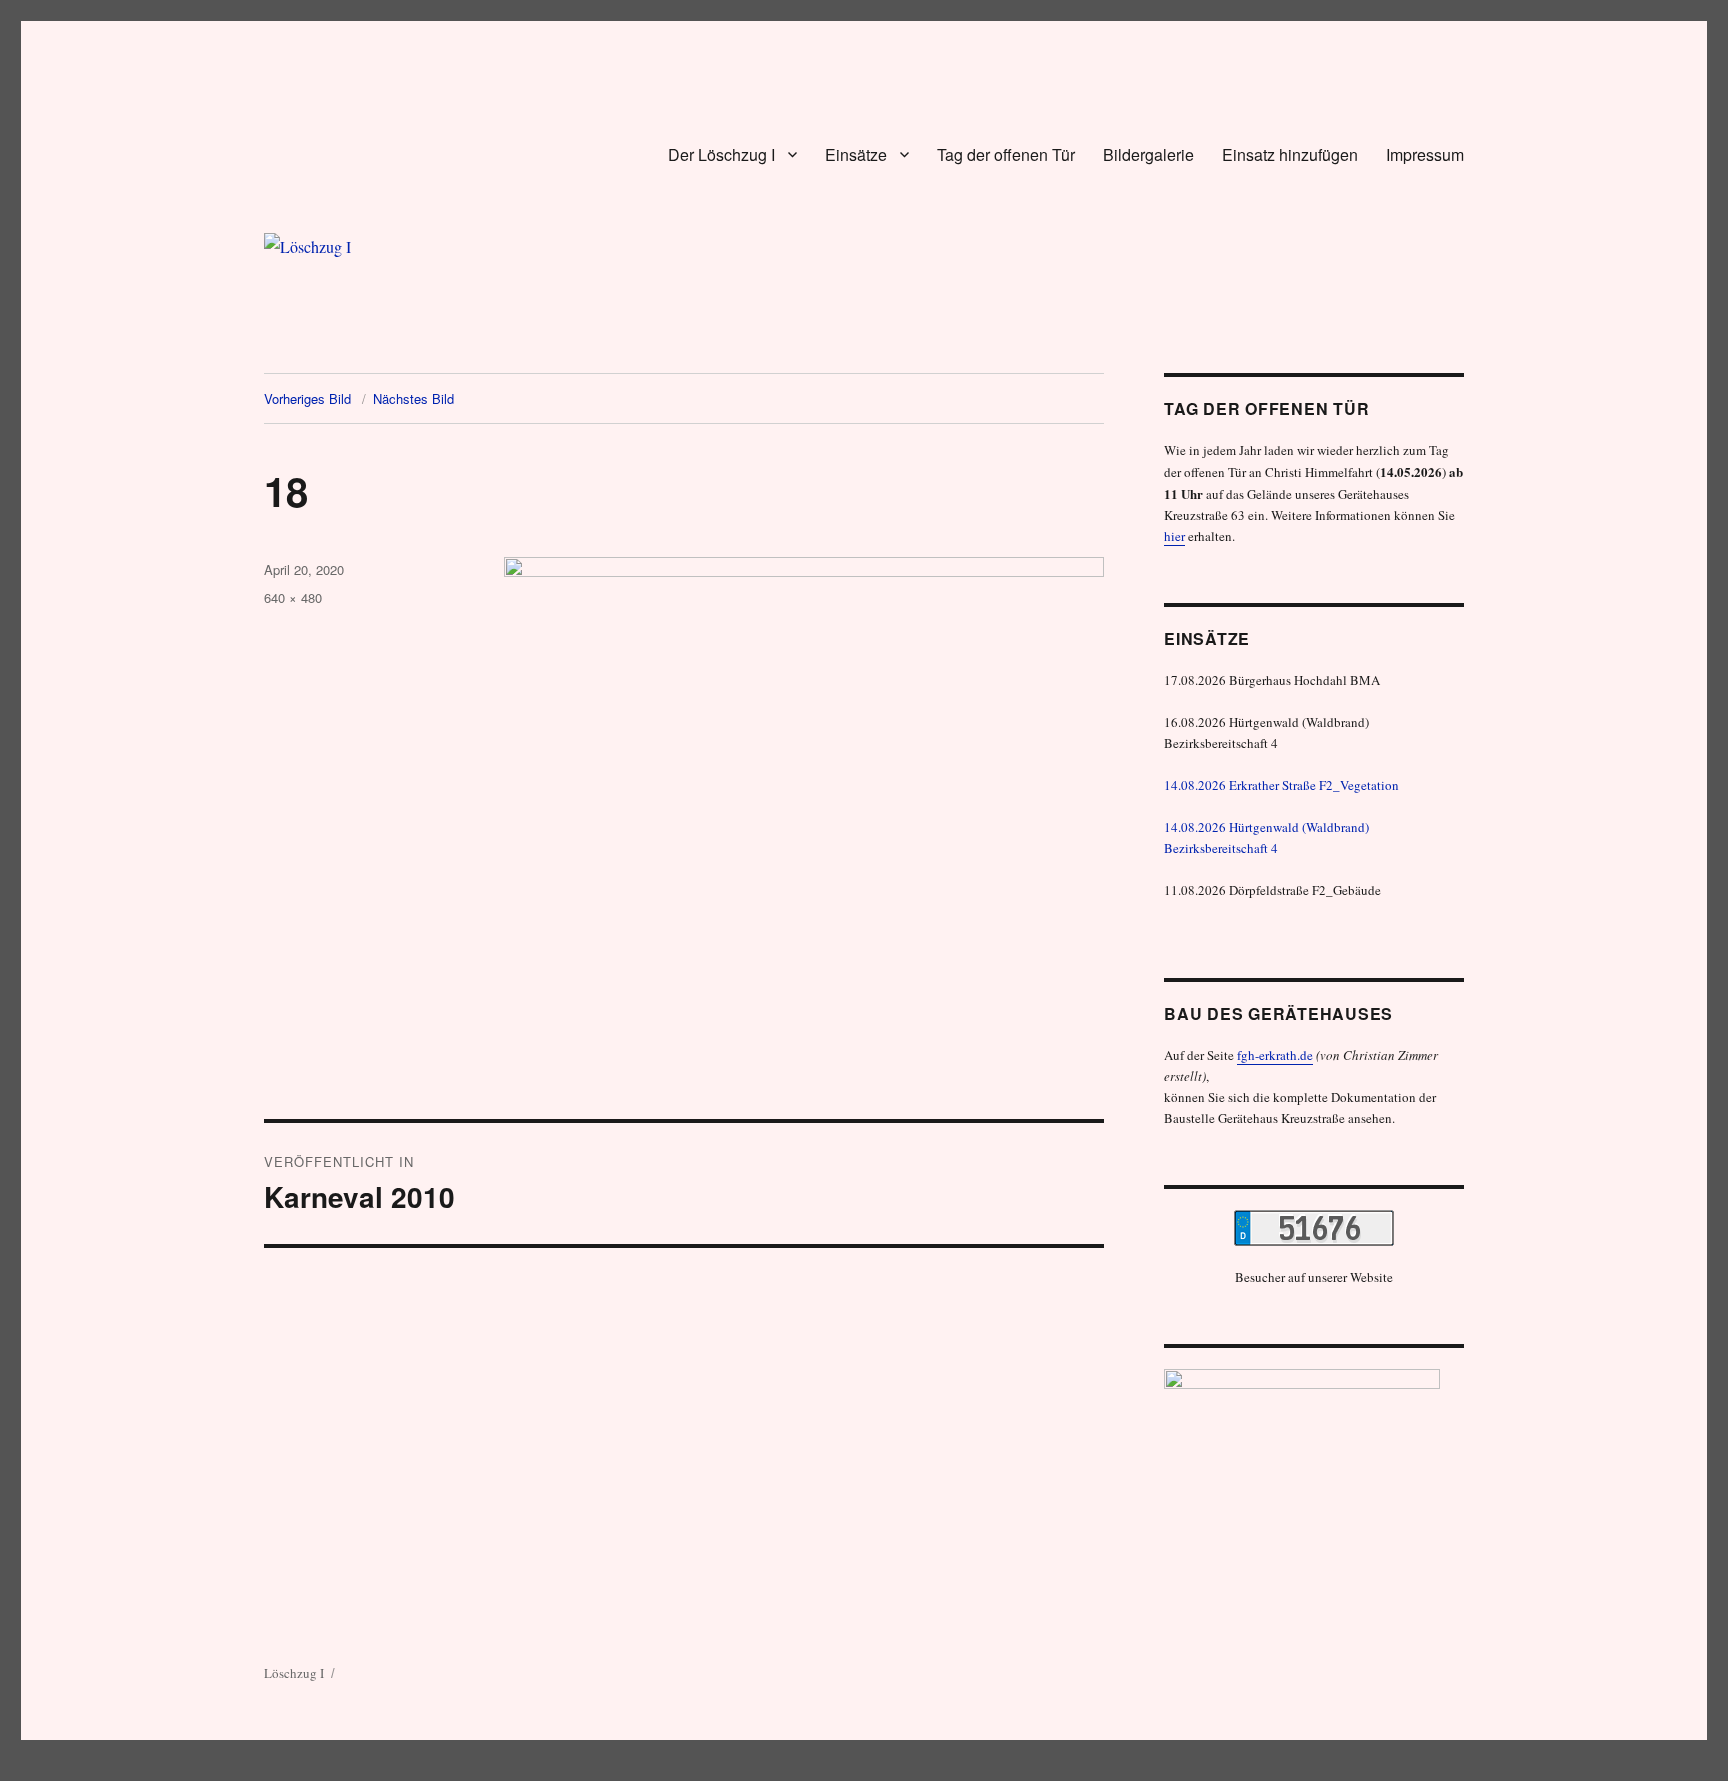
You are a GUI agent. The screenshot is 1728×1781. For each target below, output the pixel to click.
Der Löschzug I (721, 154)
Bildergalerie (1148, 154)
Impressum (1425, 154)
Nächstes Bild (413, 398)
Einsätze (856, 154)
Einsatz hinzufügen (1290, 154)
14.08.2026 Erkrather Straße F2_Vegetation (1281, 785)
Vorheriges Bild (307, 398)
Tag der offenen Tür (1006, 154)
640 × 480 (293, 597)
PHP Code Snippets (791, 1770)
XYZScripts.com (942, 1770)
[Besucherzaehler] (1314, 1228)
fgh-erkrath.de (1275, 1055)
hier (1174, 536)
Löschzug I (294, 1673)
